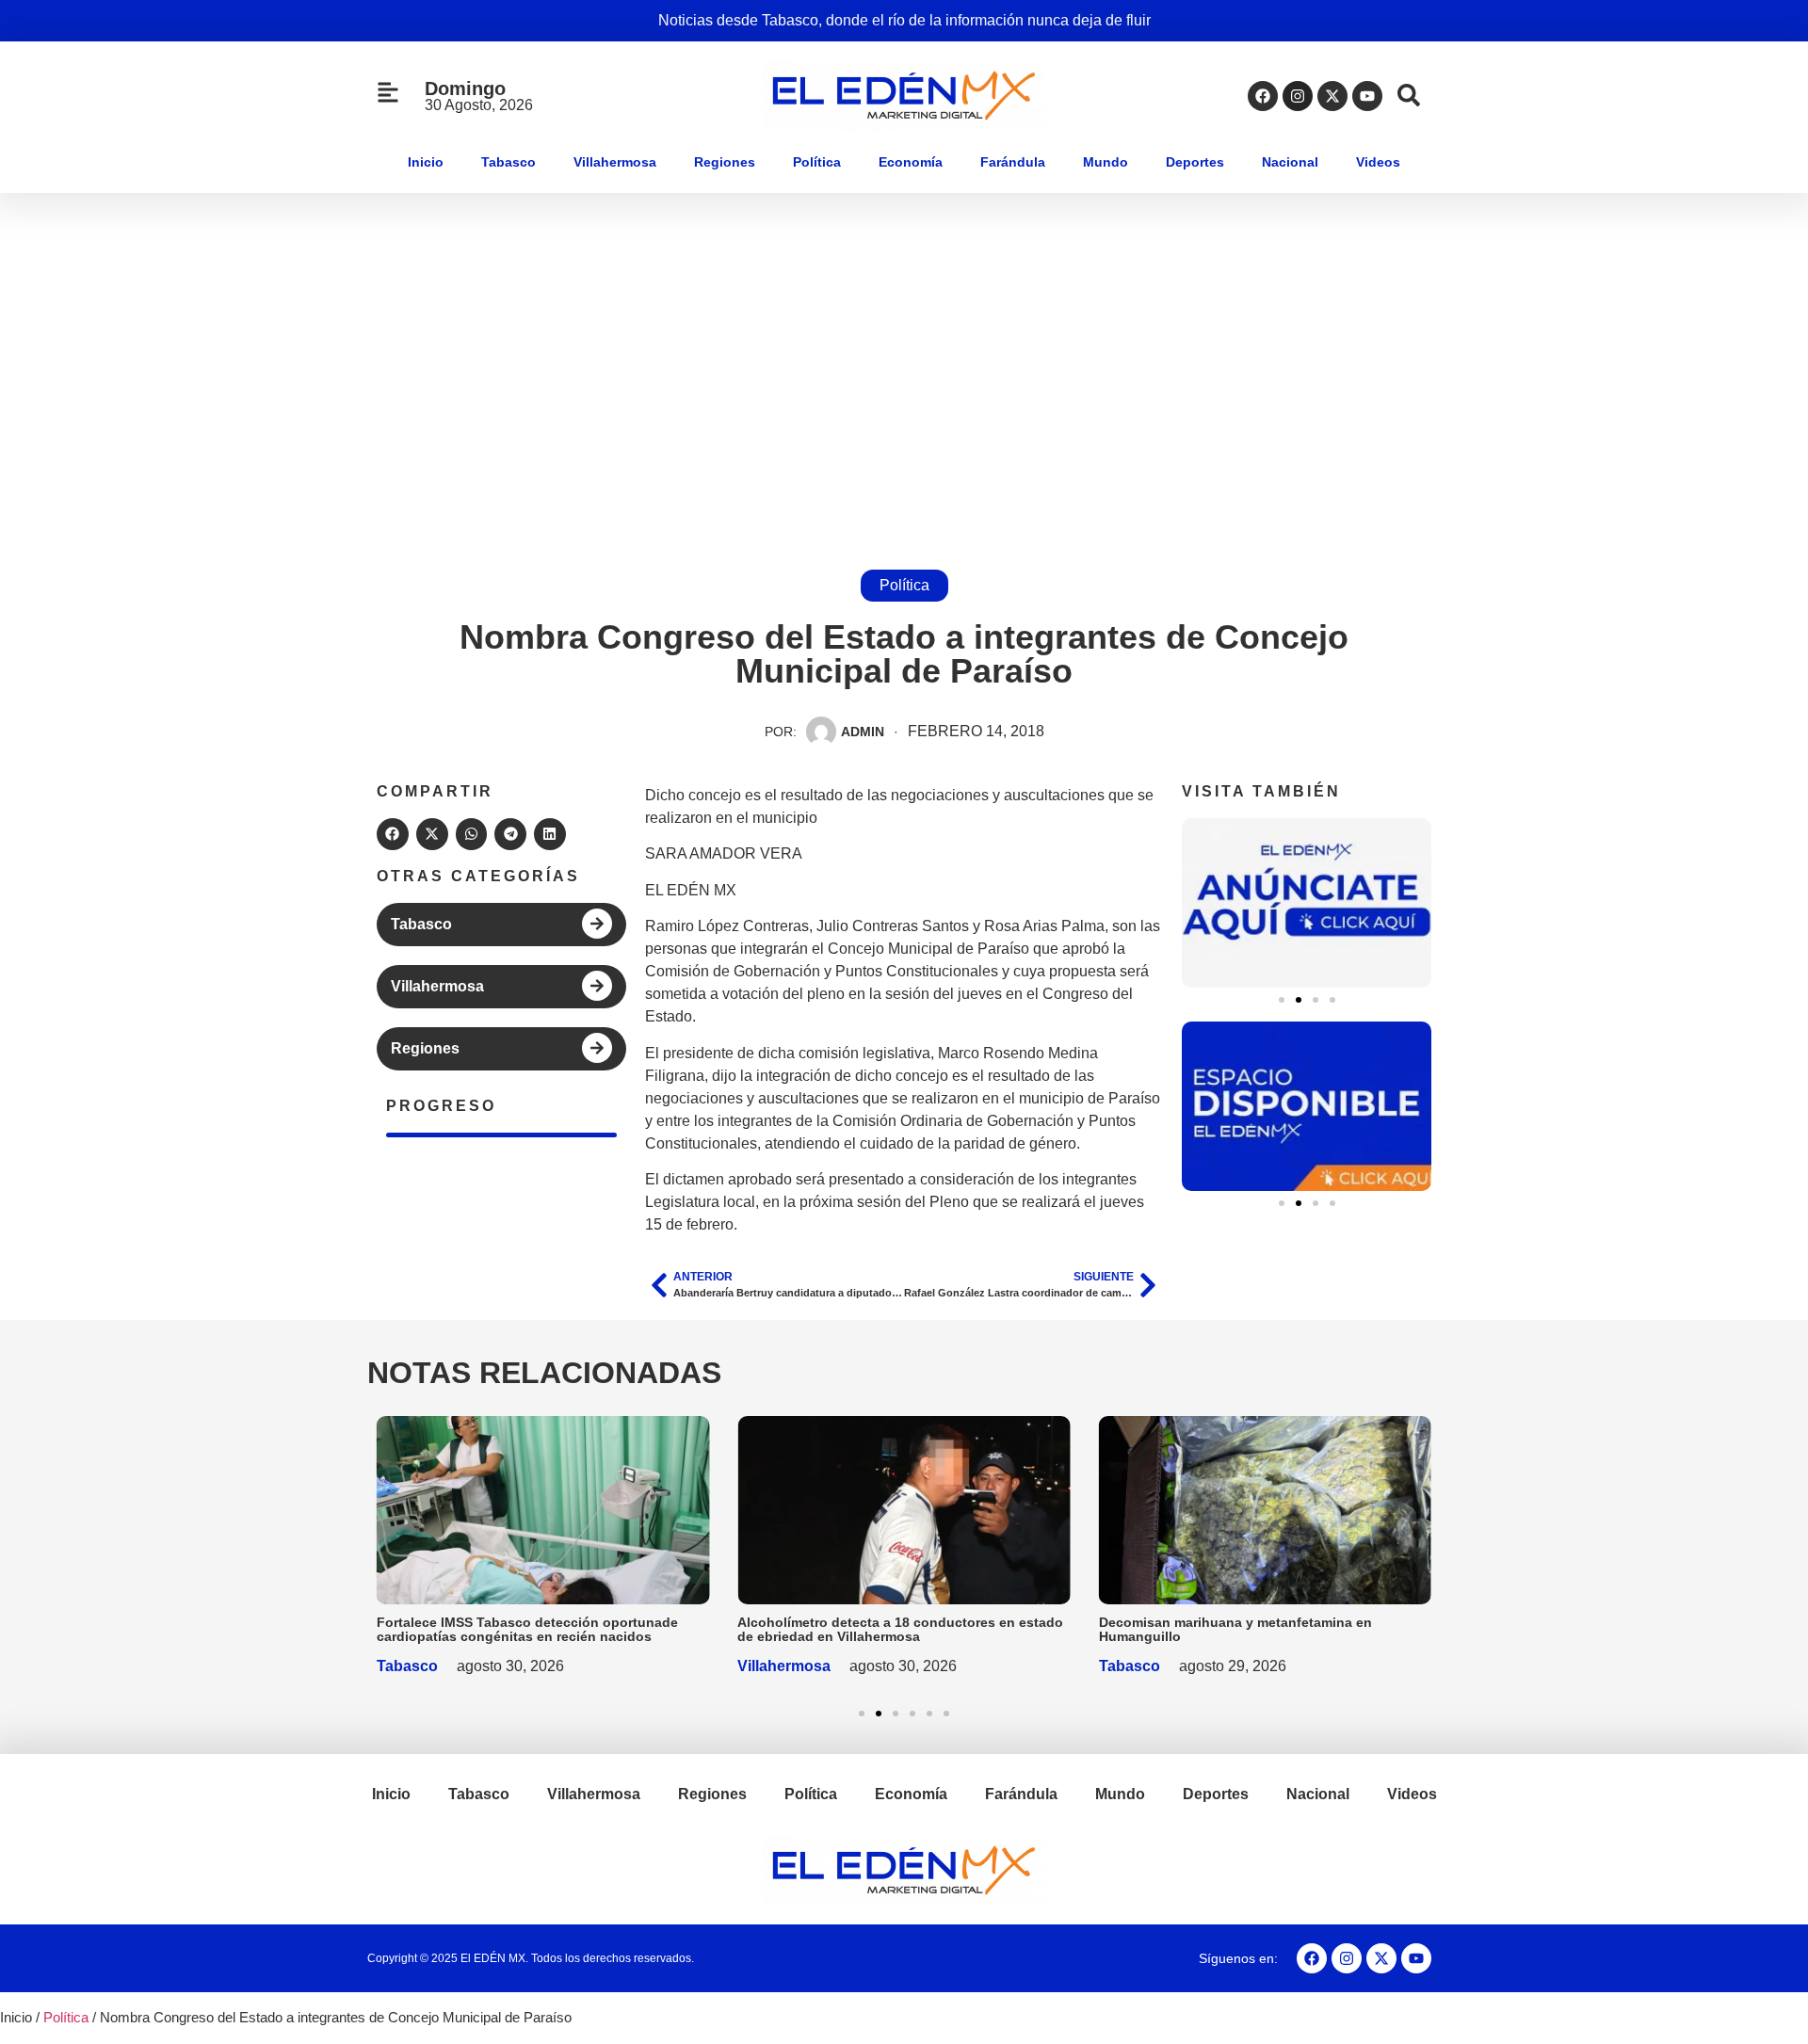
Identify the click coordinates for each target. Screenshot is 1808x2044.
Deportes (1195, 162)
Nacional (1290, 162)
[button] (393, 834)
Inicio (426, 162)
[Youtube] (1367, 96)
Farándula (1013, 162)
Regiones (725, 162)
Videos (1378, 162)
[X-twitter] (1332, 96)
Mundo (1106, 162)
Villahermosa (615, 162)
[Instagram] (1298, 96)
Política (817, 162)
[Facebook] (1263, 96)
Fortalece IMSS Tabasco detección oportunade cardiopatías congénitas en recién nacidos (527, 1629)
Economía (911, 162)
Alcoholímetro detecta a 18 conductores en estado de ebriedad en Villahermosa (900, 1629)
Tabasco (508, 162)
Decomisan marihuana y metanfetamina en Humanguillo (1235, 1629)
